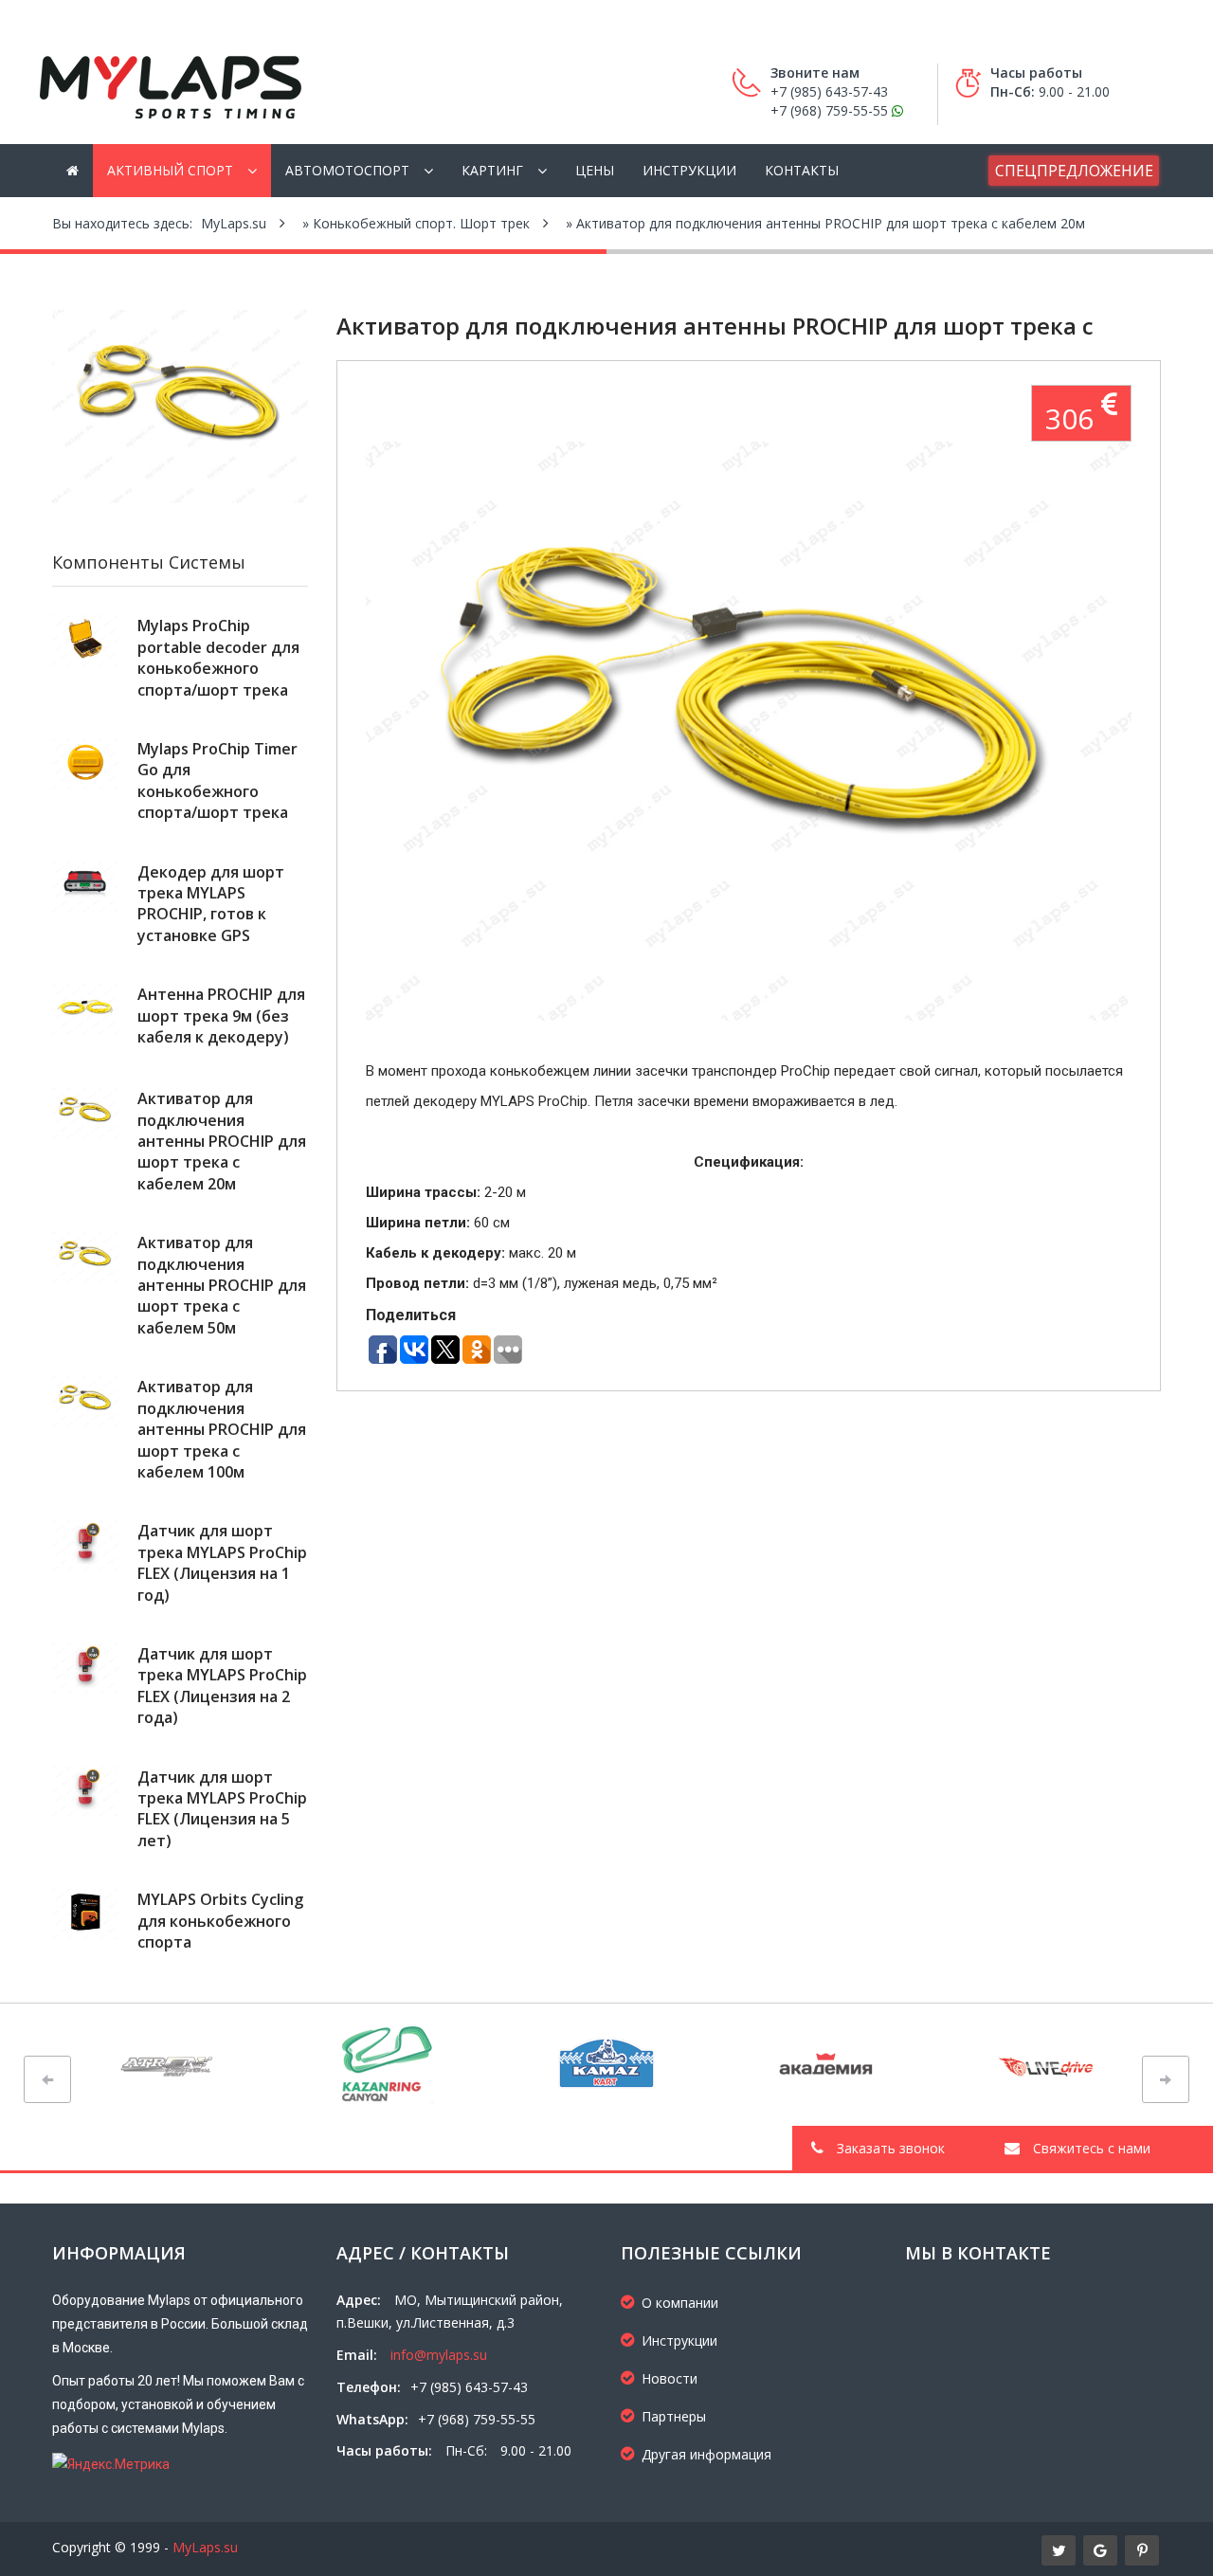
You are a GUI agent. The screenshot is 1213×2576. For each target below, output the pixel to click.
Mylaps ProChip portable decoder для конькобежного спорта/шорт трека (218, 657)
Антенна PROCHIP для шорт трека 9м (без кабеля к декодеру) (221, 1016)
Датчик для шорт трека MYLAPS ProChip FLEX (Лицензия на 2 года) (222, 1686)
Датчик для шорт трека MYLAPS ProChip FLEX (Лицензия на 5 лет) (222, 1809)
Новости (670, 2378)
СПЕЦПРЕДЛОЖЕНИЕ (1074, 171)
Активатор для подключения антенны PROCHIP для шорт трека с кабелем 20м (222, 1141)
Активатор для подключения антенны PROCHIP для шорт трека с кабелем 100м (222, 1429)
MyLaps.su (205, 2547)
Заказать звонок (889, 2148)
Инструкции (689, 170)
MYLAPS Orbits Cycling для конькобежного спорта (220, 1921)
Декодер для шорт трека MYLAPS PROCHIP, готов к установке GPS (211, 904)
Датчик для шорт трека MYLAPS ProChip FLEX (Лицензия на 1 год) (222, 1562)
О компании (680, 2303)
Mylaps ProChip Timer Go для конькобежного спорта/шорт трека (217, 780)
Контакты (802, 170)
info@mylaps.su (439, 2355)
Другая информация (706, 2454)
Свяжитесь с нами (1090, 2148)
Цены (595, 170)
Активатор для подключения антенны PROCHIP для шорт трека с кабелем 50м (222, 1285)
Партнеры (674, 2416)
